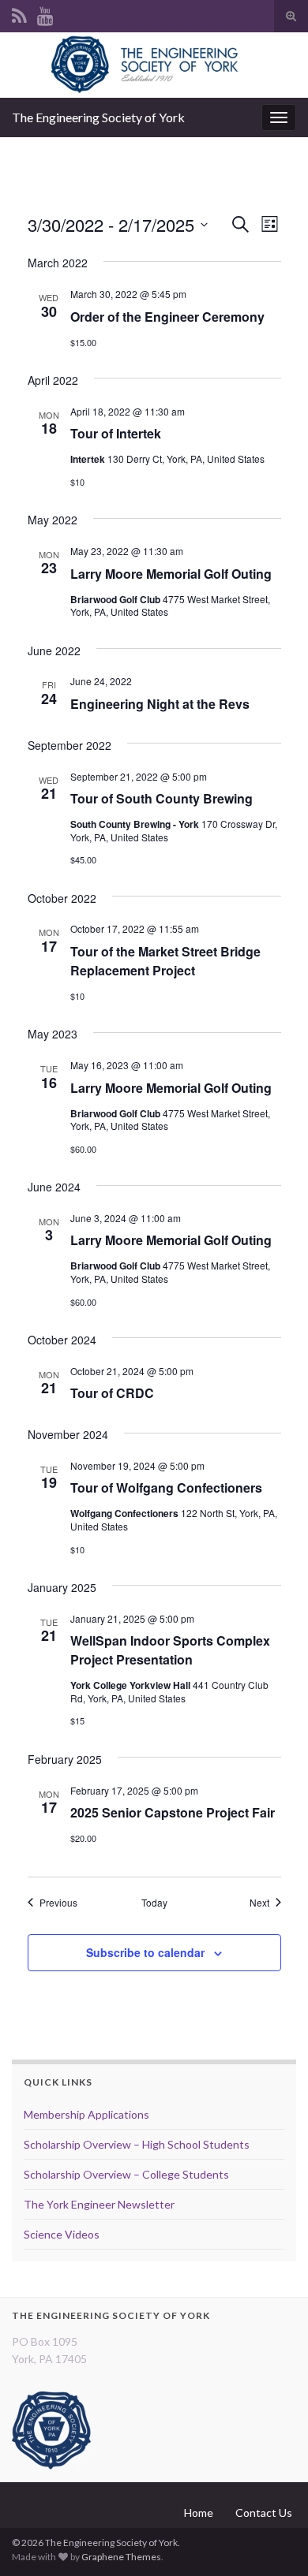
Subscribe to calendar (145, 1952)
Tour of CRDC (112, 1393)
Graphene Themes (121, 2557)
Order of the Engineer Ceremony (167, 317)
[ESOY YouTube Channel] (45, 13)
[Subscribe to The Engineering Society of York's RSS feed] (19, 13)
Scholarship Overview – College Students (126, 2174)
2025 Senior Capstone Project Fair (173, 1812)
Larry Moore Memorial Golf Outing (171, 574)
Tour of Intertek (116, 433)
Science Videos (62, 2234)
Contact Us (264, 2513)
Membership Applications (86, 2114)
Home (199, 2513)
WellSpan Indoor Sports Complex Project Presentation (170, 1650)
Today (154, 1903)
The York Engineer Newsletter (99, 2204)
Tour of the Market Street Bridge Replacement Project (165, 961)
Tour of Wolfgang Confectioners (166, 1487)
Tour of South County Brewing (162, 798)
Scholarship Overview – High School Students (137, 2144)
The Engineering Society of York (98, 117)
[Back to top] (272, 2541)
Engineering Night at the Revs (160, 704)
